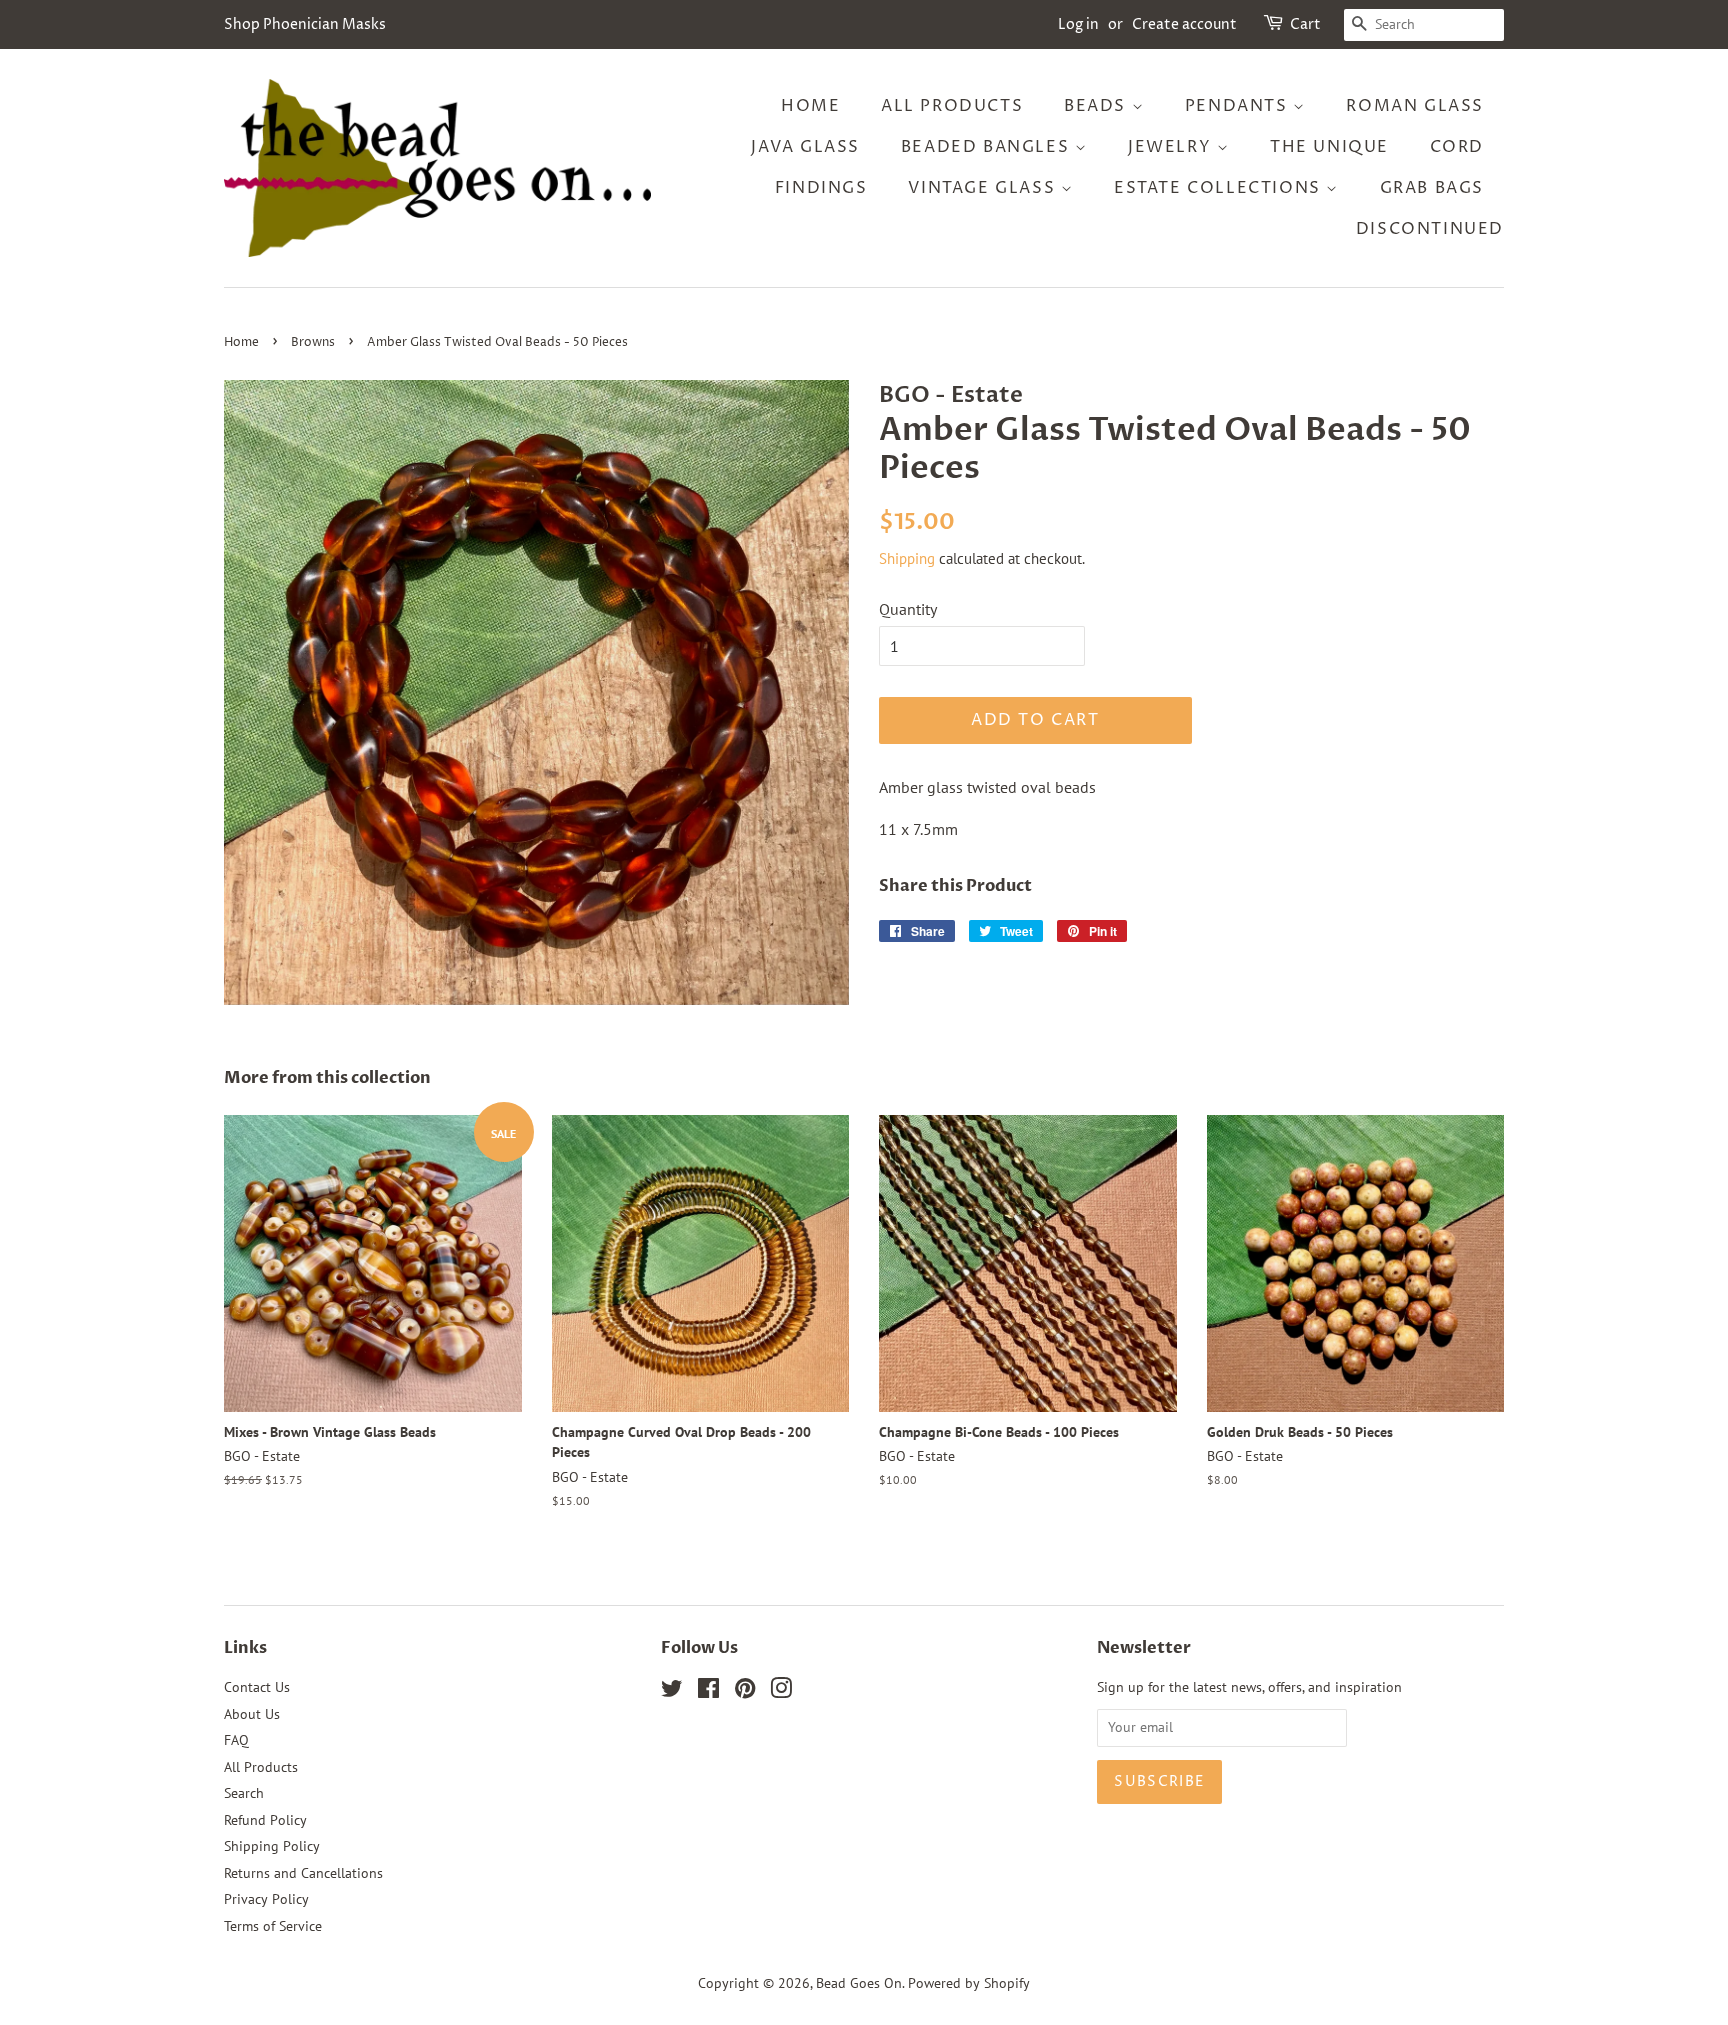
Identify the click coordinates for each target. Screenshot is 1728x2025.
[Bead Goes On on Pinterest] (745, 1692)
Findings (821, 188)
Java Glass (805, 147)
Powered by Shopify (969, 1983)
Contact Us (257, 1687)
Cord (1457, 147)
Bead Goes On (859, 1983)
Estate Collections (1220, 188)
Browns (313, 342)
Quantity (908, 609)
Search (244, 1793)
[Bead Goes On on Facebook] (708, 1692)
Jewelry (1172, 147)
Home (810, 106)
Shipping (907, 558)
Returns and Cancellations (303, 1873)
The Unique (1329, 147)
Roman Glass (1415, 106)
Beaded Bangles (988, 147)
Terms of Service (273, 1926)
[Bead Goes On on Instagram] (781, 1692)
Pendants (1239, 106)
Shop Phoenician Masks (305, 24)
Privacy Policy (266, 1899)
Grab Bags (1432, 188)
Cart (1305, 24)
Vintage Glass (984, 188)
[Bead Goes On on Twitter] (672, 1692)
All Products (952, 106)
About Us (252, 1714)
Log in (1078, 24)
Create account (1184, 24)
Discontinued (1430, 229)
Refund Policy (265, 1820)
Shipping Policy (272, 1846)
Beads (1098, 106)
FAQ (236, 1740)
